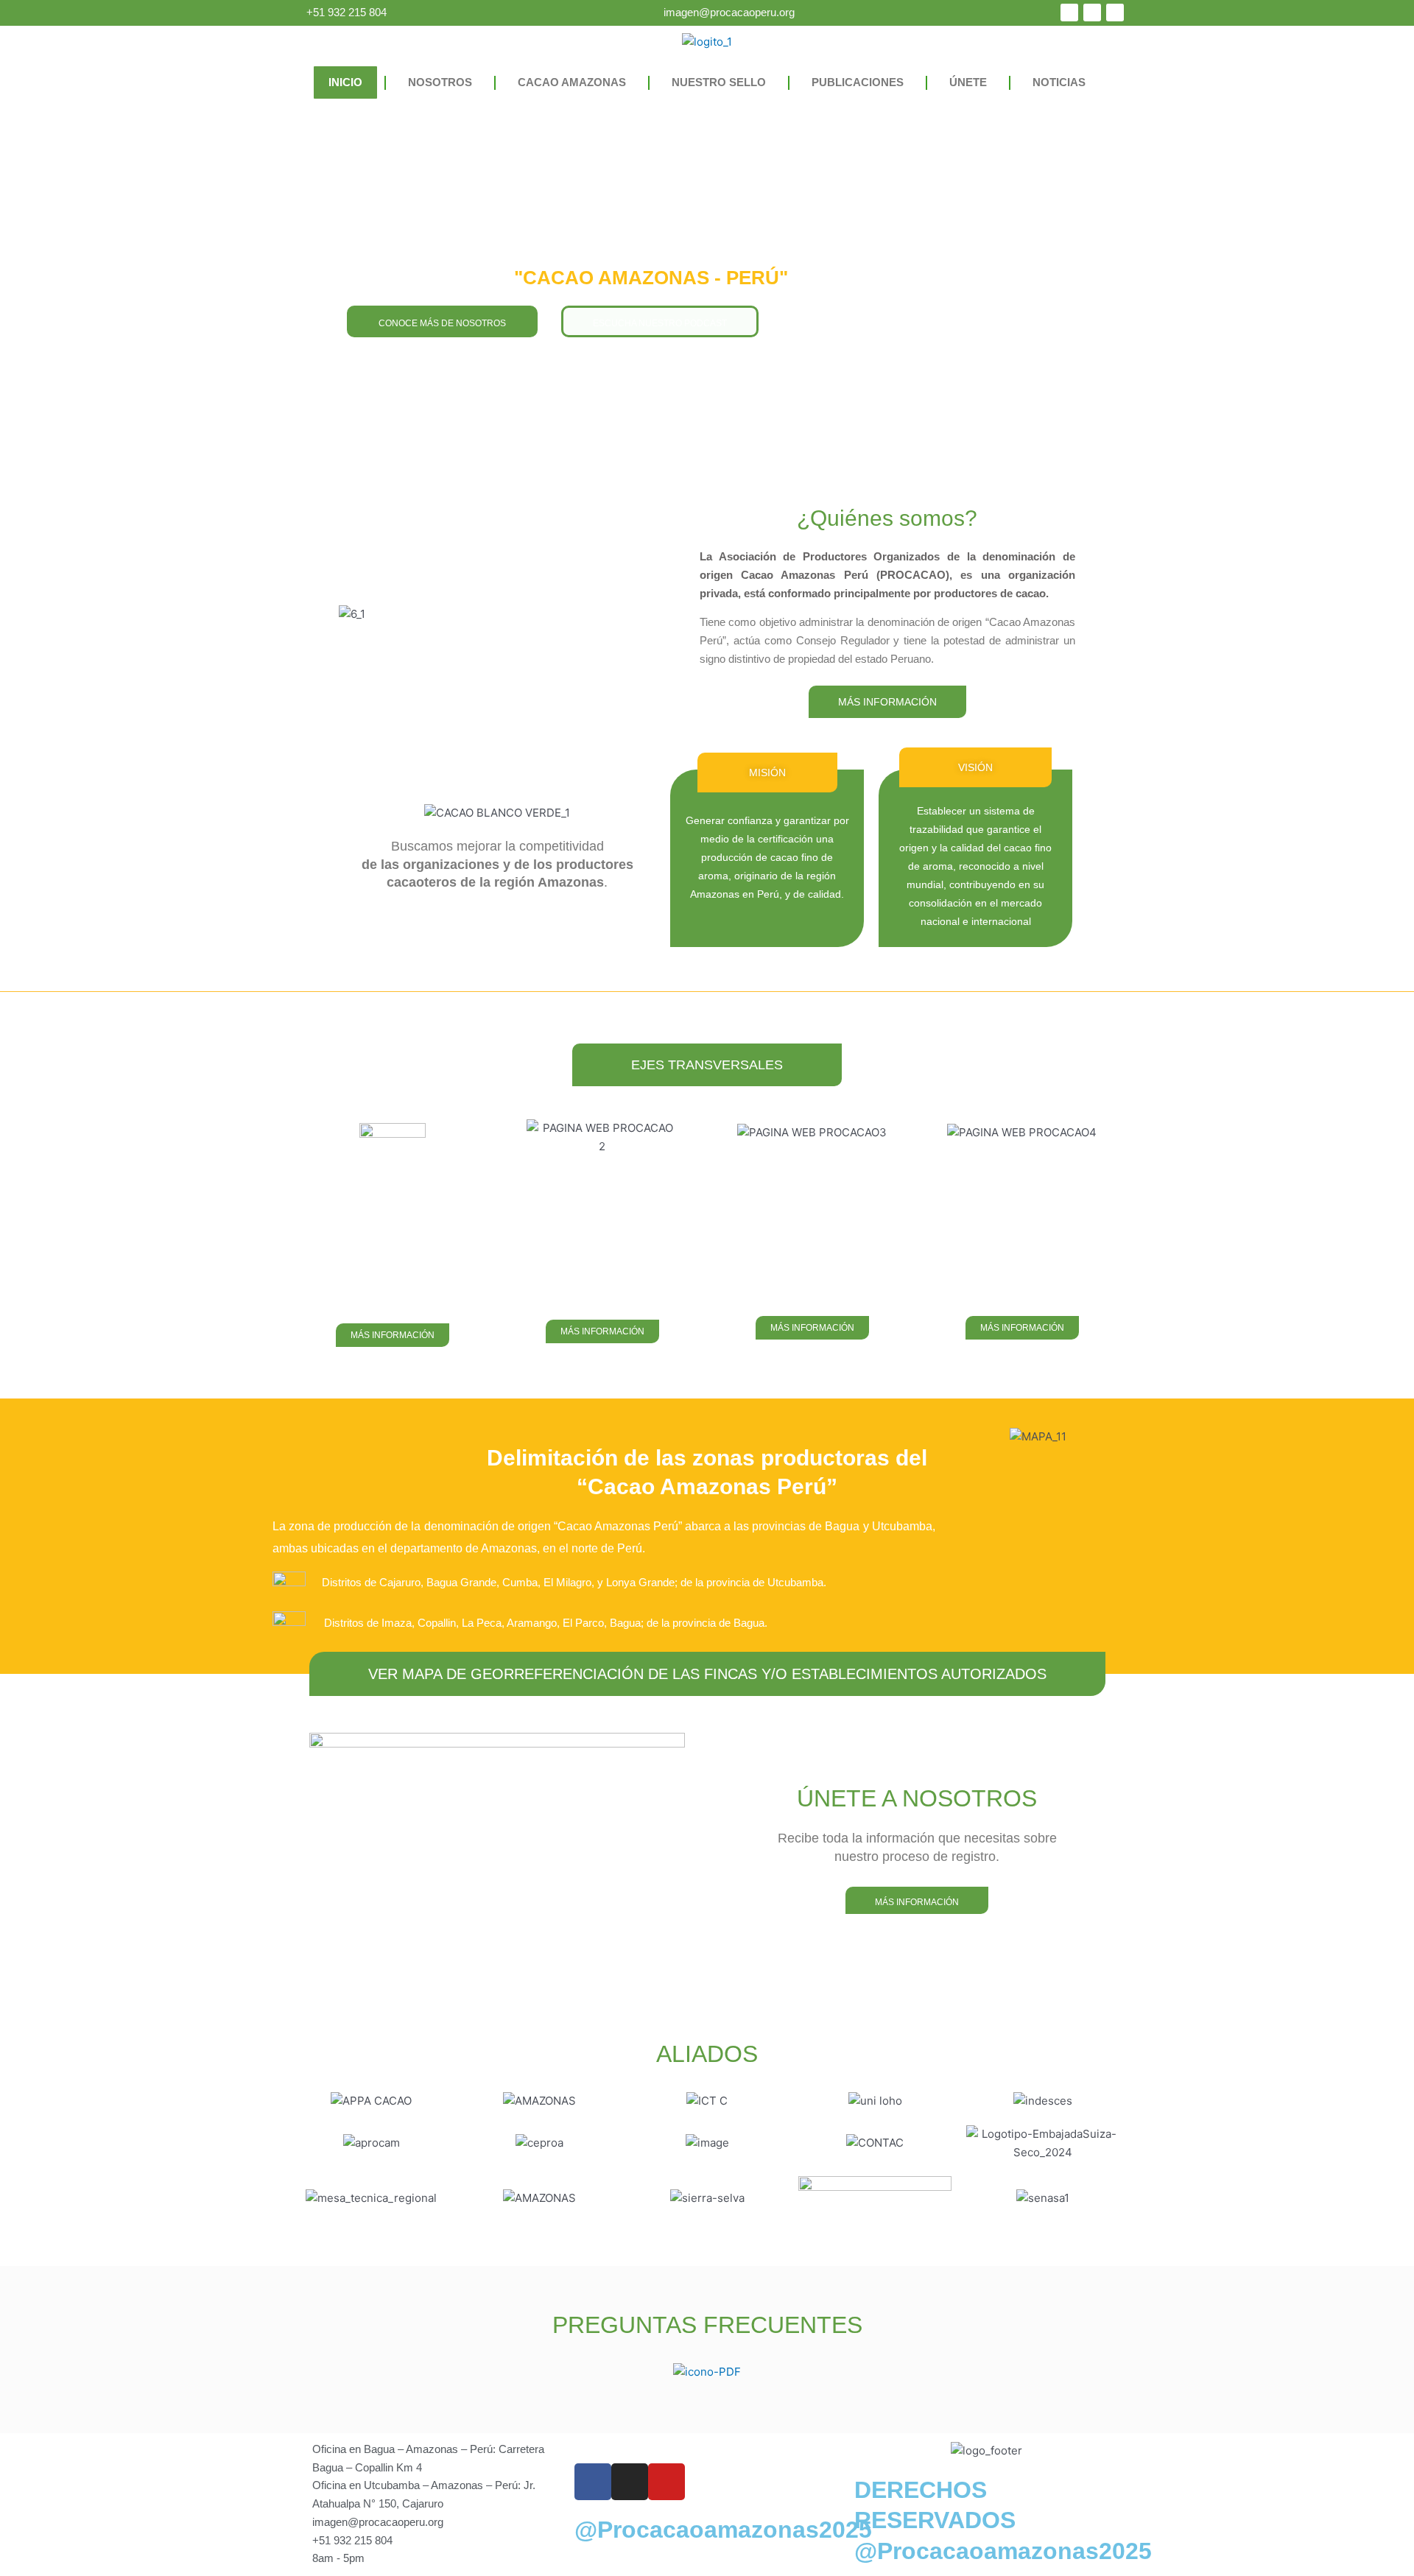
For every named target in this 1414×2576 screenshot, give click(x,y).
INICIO (345, 82)
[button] (767, 773)
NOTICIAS (1059, 82)
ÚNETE (968, 82)
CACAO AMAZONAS (572, 82)
